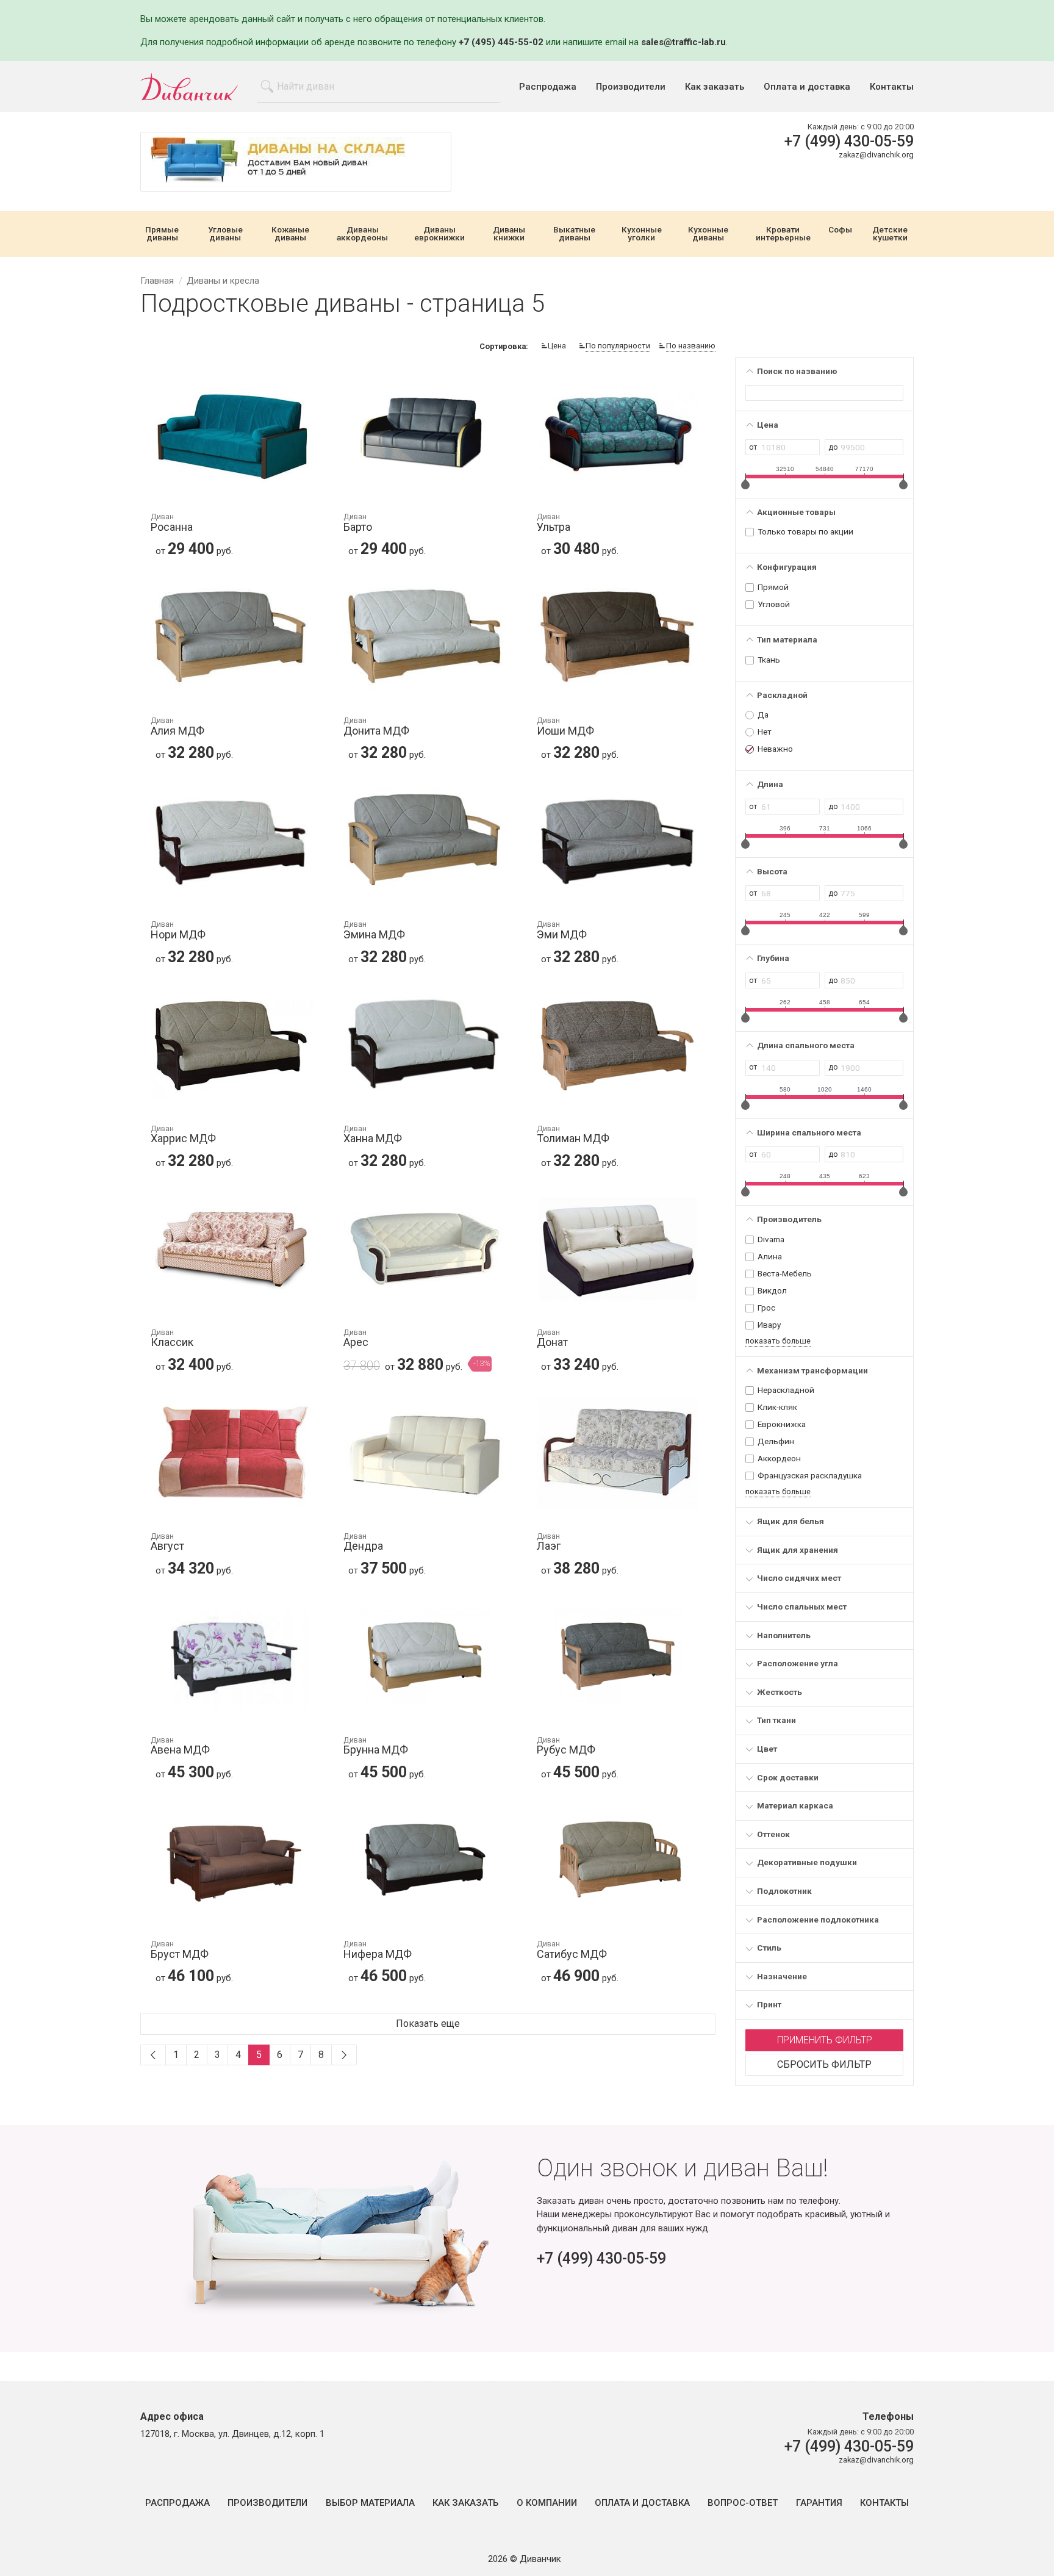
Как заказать (715, 87)
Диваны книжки (509, 234)
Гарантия (819, 2503)
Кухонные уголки (642, 234)
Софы (840, 230)
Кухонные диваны (708, 234)
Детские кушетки (890, 234)
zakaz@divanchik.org (876, 155)
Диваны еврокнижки (439, 234)
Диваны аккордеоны (362, 234)
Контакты (892, 87)
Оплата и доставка (807, 87)
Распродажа (548, 87)
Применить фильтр (825, 2040)
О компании (547, 2503)
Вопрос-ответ (743, 2503)
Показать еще (428, 2024)
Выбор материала (370, 2503)
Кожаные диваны (290, 234)
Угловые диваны (225, 234)
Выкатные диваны (574, 234)
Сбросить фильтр (824, 2064)
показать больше (778, 1341)
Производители (631, 87)
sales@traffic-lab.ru (683, 42)
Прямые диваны (162, 234)
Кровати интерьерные (783, 234)
